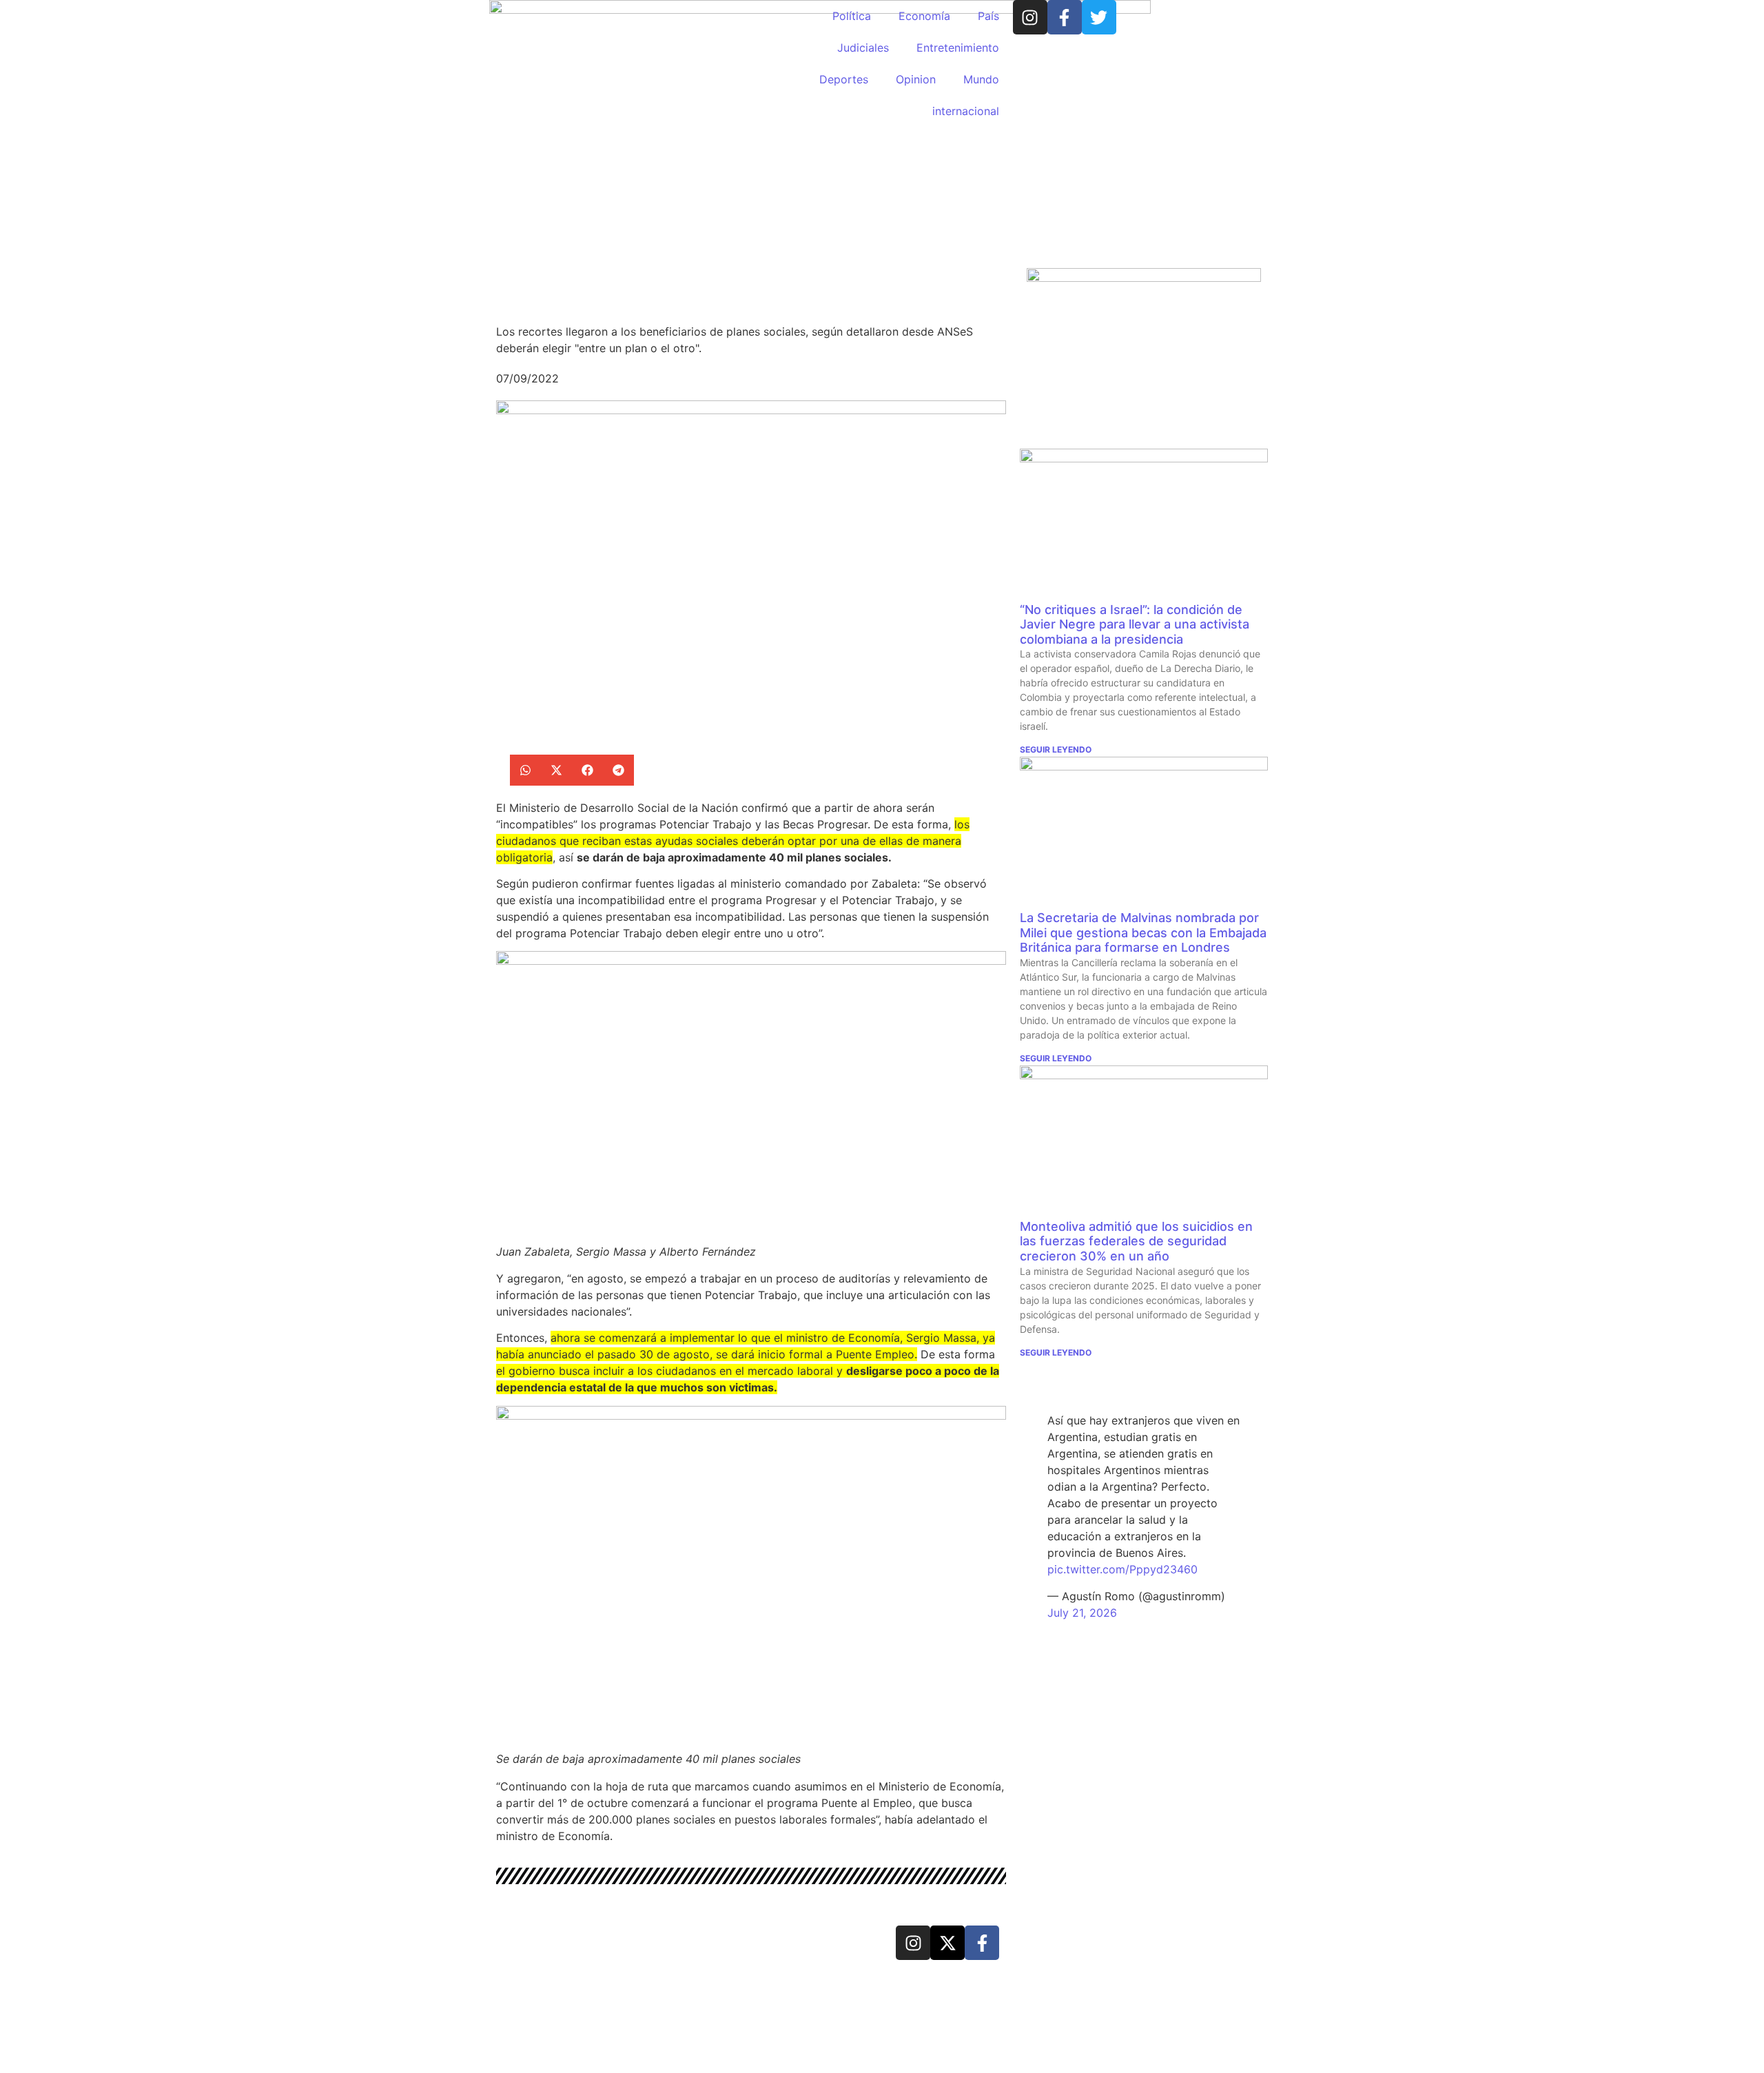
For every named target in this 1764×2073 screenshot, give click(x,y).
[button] (525, 770)
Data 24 (547, 1941)
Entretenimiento (958, 48)
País (988, 16)
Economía (924, 16)
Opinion (916, 79)
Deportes (844, 79)
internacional (966, 111)
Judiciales (863, 48)
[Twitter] (1099, 17)
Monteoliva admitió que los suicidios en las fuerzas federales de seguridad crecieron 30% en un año (1136, 1241)
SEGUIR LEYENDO (1056, 749)
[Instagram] (1030, 17)
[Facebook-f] (1065, 17)
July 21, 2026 (1082, 1613)
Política (852, 16)
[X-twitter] (947, 1943)
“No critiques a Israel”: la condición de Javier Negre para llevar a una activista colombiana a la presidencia (1135, 624)
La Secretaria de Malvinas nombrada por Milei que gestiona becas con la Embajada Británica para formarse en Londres (1143, 932)
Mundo (981, 79)
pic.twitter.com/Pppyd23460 (1122, 1569)
